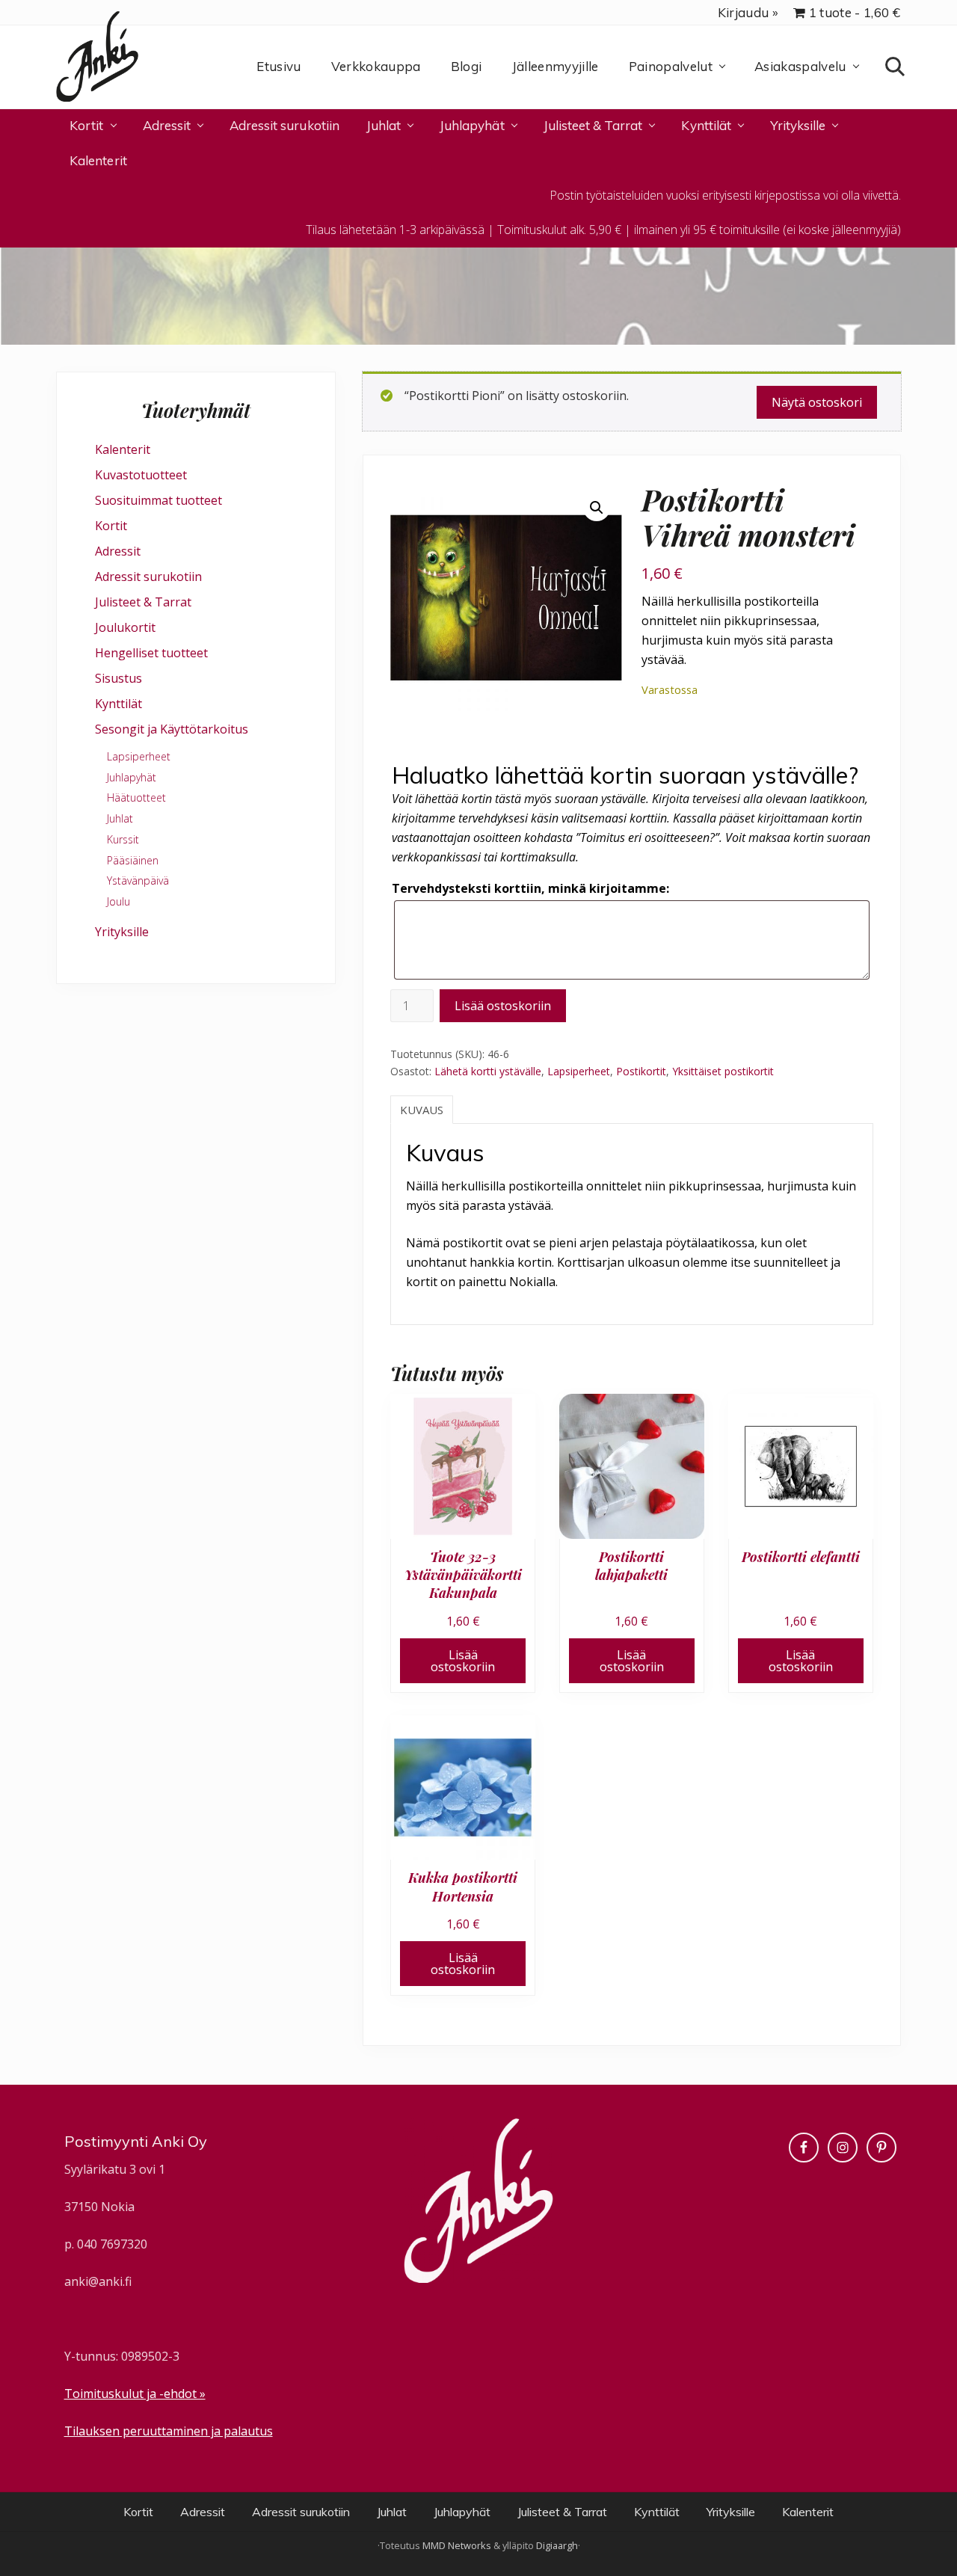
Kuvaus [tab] (422, 1110)
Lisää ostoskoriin (503, 1006)
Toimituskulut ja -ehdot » (135, 2394)
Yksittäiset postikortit (723, 1071)
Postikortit (641, 1071)
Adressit (118, 551)
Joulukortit (125, 627)
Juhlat (120, 818)
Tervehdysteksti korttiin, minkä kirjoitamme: (530, 888)
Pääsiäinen (133, 860)
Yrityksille (122, 932)
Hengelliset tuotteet (151, 653)
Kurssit (123, 839)
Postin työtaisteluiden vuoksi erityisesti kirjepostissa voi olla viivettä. (725, 195)
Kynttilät (119, 704)
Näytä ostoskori (817, 402)
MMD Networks (457, 2545)
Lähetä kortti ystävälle (488, 1071)
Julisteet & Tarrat (143, 602)
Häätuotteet (136, 797)
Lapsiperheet (579, 1071)
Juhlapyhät (132, 777)
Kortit (111, 526)
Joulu (119, 901)
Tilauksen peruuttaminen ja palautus (169, 2431)
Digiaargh (557, 2545)
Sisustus (119, 678)
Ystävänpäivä (138, 880)
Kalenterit (123, 449)
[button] (597, 508)
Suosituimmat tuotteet (159, 500)
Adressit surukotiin (148, 577)
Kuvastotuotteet (141, 475)
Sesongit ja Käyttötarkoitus (172, 729)
